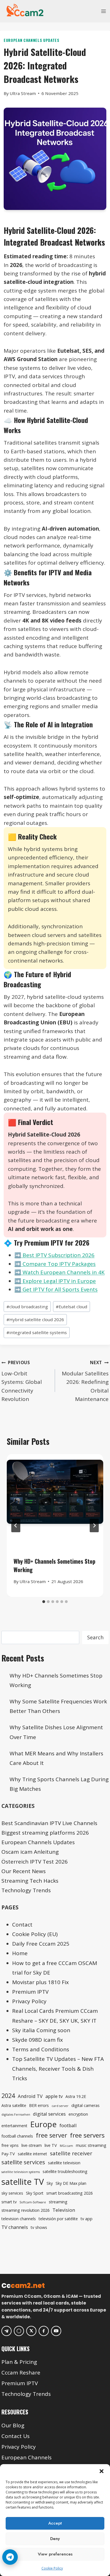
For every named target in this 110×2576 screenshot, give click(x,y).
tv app (87, 2219)
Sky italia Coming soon (41, 2030)
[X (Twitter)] (31, 2331)
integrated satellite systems (37, 1332)
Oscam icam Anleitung (30, 1852)
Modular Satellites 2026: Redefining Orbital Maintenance (85, 1381)
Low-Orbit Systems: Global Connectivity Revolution (22, 1381)
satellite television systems (21, 2172)
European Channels (27, 2457)
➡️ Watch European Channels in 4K (60, 1272)
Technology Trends (26, 1890)
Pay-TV (8, 2154)
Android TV (30, 2096)
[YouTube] (56, 2331)
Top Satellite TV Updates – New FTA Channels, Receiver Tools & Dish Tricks (58, 2068)
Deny (55, 2539)
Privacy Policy (29, 2001)
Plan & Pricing (19, 2362)
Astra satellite (14, 2105)
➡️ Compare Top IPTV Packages (55, 1264)
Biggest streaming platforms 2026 (45, 1833)
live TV (51, 2145)
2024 (8, 2096)
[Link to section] (56, 2353)
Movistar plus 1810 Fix (40, 1982)
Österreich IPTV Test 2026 (35, 1862)
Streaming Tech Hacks (30, 1881)
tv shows (39, 2227)
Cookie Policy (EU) (35, 1934)
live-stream (32, 2145)
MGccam (66, 2146)
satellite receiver (71, 2153)
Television (64, 2210)
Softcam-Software (33, 2202)
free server (51, 2135)
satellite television (64, 2163)
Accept (55, 2523)
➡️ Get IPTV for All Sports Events (56, 1289)
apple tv (54, 2096)
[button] (102, 2471)
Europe (43, 2124)
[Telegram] (6, 2331)
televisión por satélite (58, 2219)
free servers (87, 2135)
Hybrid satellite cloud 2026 (35, 1319)
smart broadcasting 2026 (70, 2193)
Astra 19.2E (76, 2096)
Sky (50, 2183)
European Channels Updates (32, 40)
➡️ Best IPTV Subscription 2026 (54, 1255)
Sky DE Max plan (71, 2183)
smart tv (9, 2202)
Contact (22, 1925)
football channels (17, 2136)
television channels (19, 2219)
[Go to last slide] (16, 1525)
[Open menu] (103, 11)
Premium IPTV (30, 1992)
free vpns (10, 2145)
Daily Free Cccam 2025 (41, 1944)
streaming (58, 2202)
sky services (12, 2193)
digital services (49, 2114)
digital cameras (85, 2105)
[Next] (94, 1525)
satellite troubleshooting (65, 2171)
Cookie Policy (52, 2568)
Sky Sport (35, 2193)
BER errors (39, 2105)
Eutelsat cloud (71, 1307)
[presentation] (55, 1502)
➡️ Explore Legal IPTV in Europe (55, 1281)
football (68, 2125)
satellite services (23, 2162)
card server (60, 2106)
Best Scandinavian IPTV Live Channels (49, 1823)
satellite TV (23, 2182)
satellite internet (32, 2154)
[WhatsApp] (19, 2331)
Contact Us (16, 2436)
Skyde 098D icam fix (38, 2040)
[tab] (44, 1602)
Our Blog (13, 2425)
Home (20, 1953)
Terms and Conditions (41, 2049)
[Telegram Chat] (10, 2557)
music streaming (91, 2145)
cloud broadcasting (27, 1307)
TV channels (15, 2227)
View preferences (55, 2554)
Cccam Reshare (21, 2373)
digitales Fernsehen (16, 2115)
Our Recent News (24, 1871)
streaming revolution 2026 (26, 2210)
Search (95, 1637)
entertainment (14, 2126)
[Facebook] (44, 2331)
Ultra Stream (23, 93)
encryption (78, 2114)
